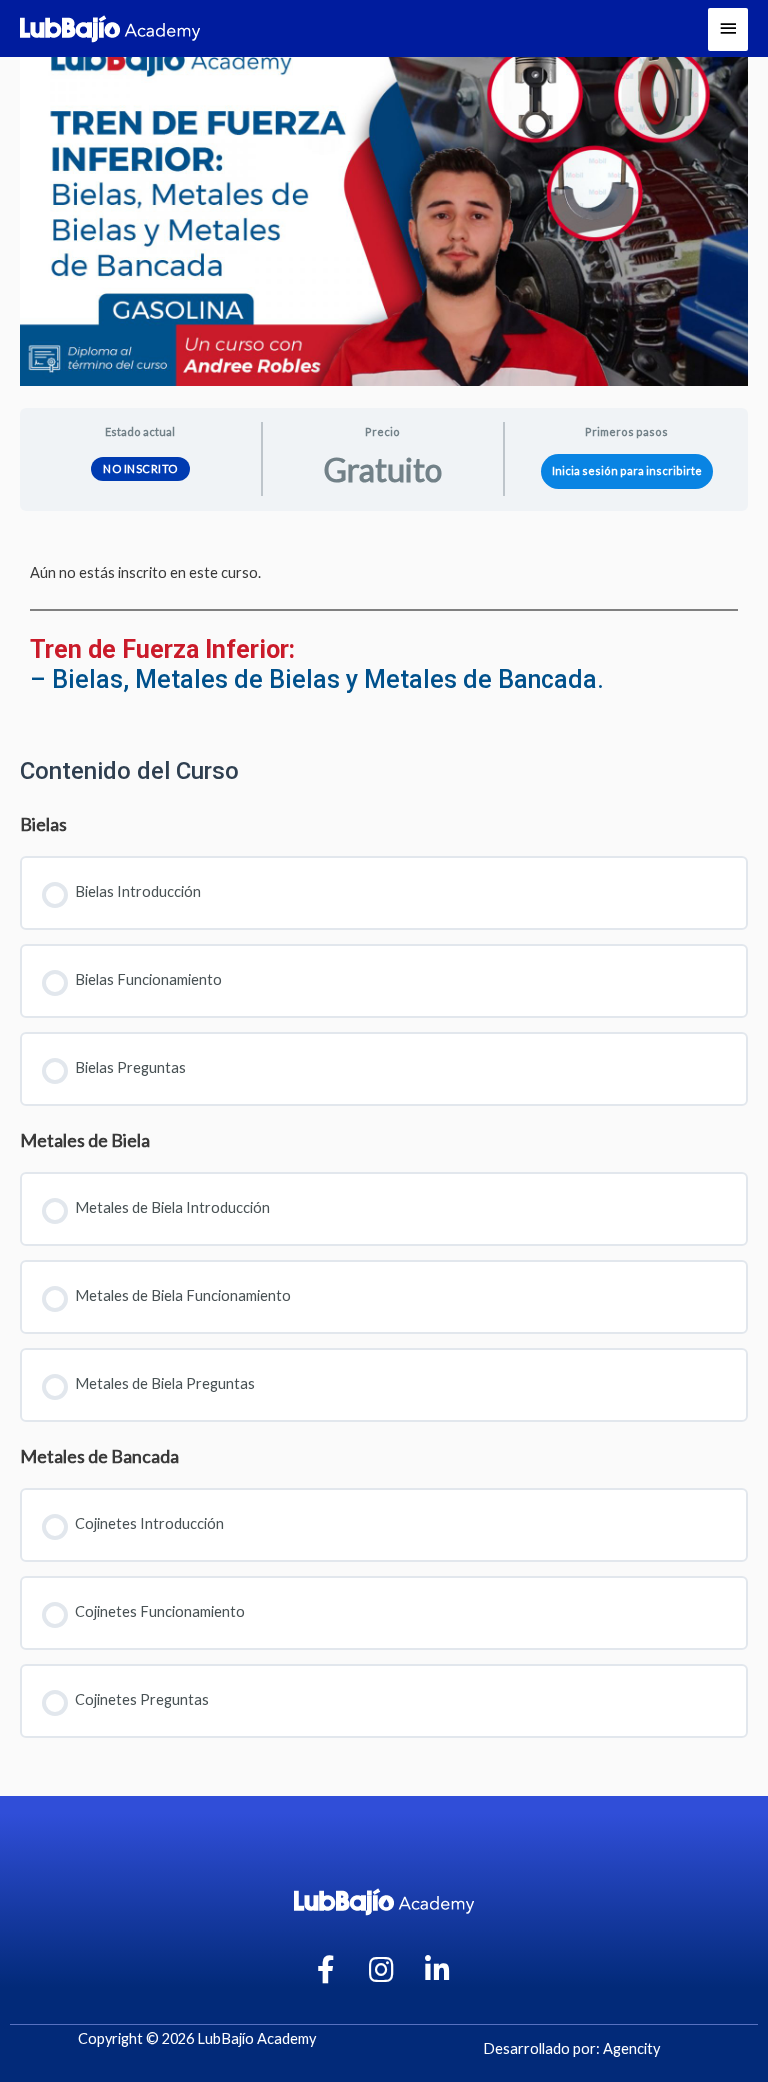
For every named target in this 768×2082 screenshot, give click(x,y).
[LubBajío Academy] (110, 29)
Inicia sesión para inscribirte (627, 470)
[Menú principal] (728, 29)
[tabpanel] (384, 627)
